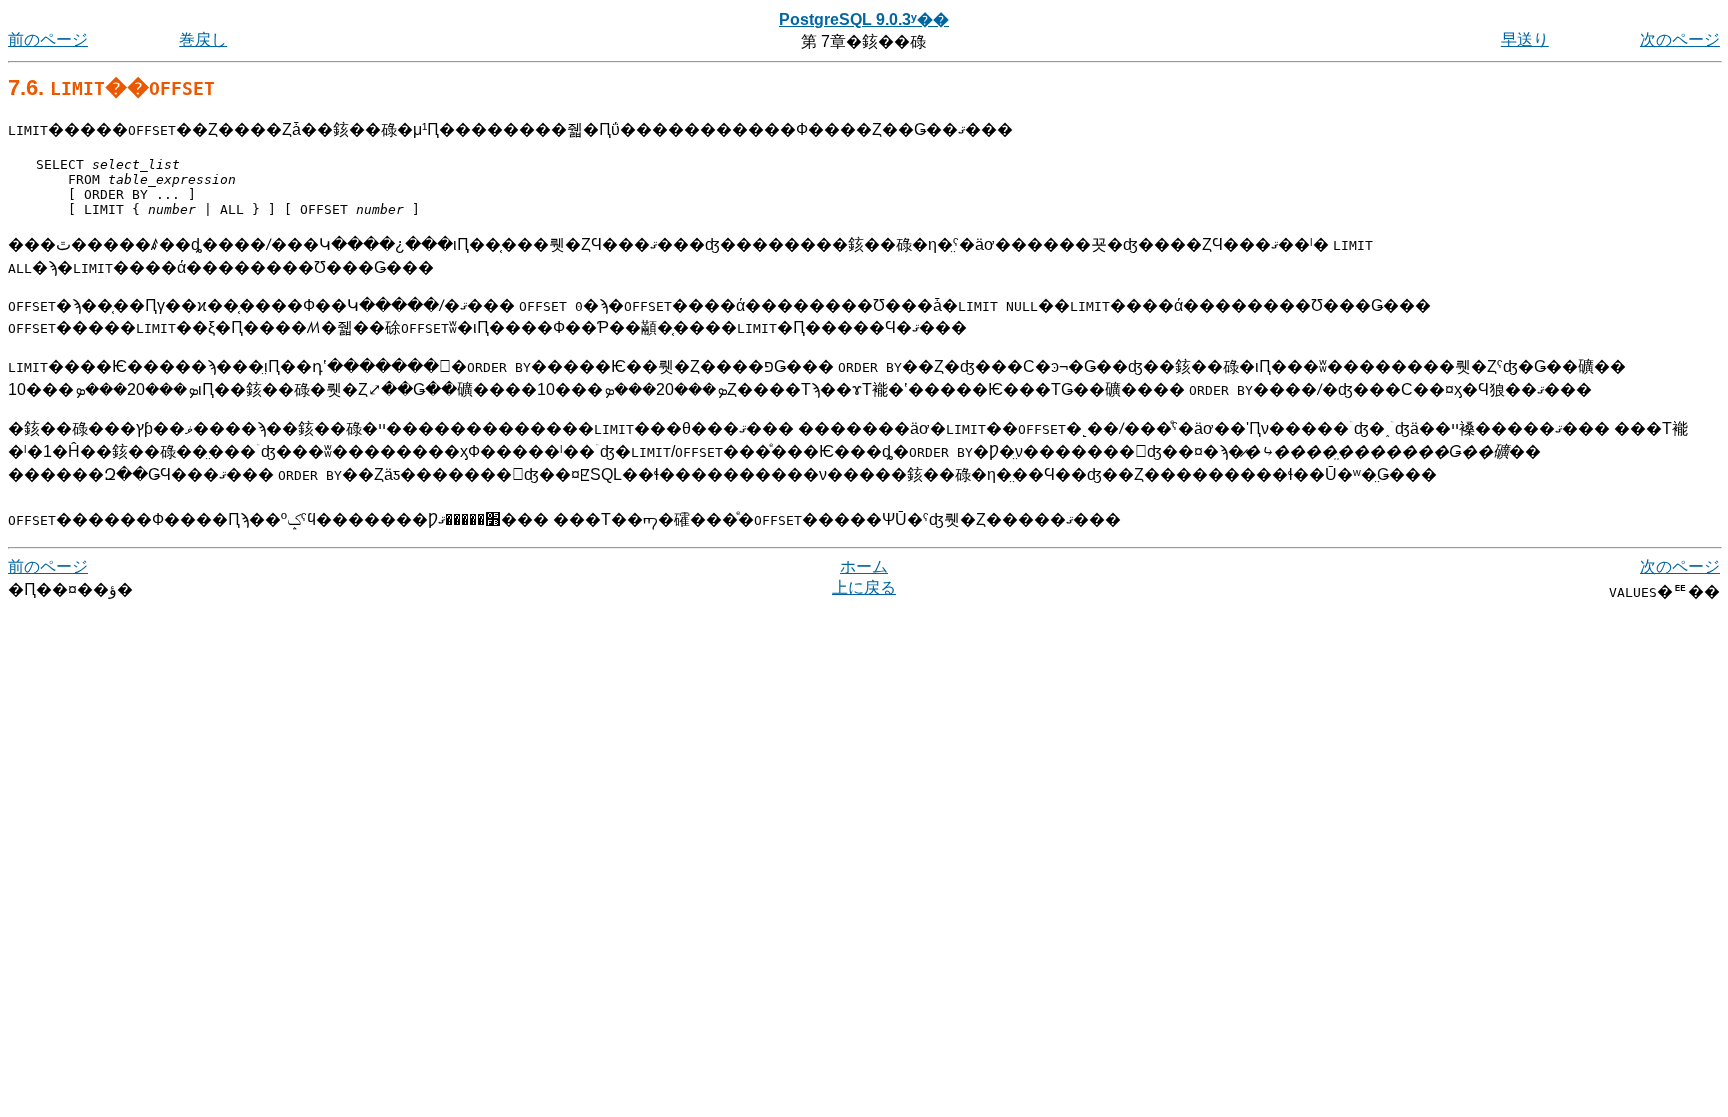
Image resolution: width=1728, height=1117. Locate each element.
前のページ (48, 39)
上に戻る (864, 587)
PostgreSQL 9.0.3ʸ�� (864, 19)
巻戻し (203, 39)
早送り (1525, 39)
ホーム (864, 566)
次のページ (1680, 39)
